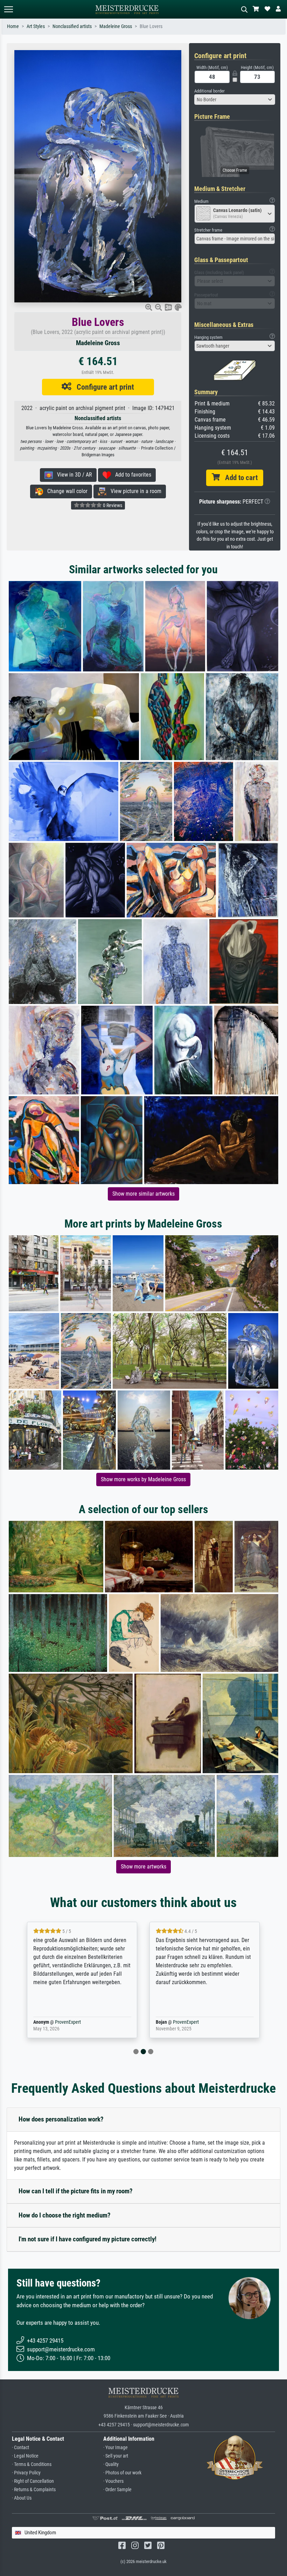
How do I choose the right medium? (65, 2215)
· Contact (20, 2448)
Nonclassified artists (72, 26)
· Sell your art (116, 2456)
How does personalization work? (61, 2119)
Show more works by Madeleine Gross (143, 1479)
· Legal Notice (25, 2456)
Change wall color (65, 491)
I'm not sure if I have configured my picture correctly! (87, 2239)
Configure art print (103, 387)
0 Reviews (112, 505)
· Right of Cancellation (33, 2481)
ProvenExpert (66, 2022)
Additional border (209, 91)
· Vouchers (113, 2481)
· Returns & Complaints (34, 2490)
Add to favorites (131, 475)
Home (13, 26)
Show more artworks (143, 1867)
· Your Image (115, 2448)
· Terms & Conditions (32, 2464)
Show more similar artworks (143, 1194)
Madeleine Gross (116, 26)
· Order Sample (117, 2490)
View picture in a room (134, 491)
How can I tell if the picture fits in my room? (76, 2191)
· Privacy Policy (26, 2473)
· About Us (22, 2498)
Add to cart (239, 478)
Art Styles (36, 26)
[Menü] (8, 9)
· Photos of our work (122, 2473)
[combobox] (235, 100)
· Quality (111, 2464)
